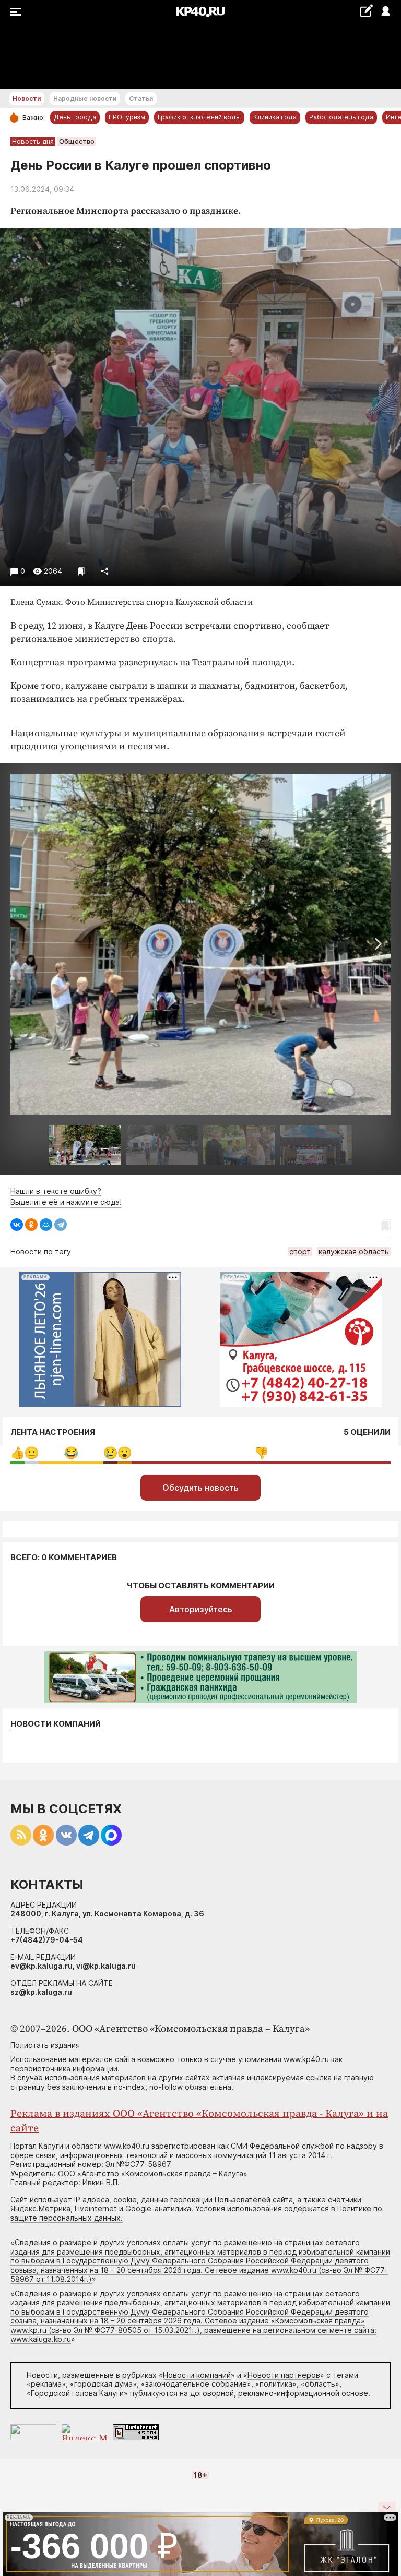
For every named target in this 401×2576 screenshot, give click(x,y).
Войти (385, 12)
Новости (27, 98)
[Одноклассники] (31, 1225)
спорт (300, 1251)
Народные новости (85, 98)
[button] (378, 944)
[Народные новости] (366, 11)
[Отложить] (81, 571)
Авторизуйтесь (201, 1609)
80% (261, 1453)
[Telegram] (61, 1225)
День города (75, 117)
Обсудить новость (200, 1488)
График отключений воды (199, 117)
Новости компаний (56, 1724)
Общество (77, 141)
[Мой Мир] (46, 1225)
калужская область (354, 1251)
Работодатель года (341, 117)
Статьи (141, 98)
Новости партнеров (284, 2375)
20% (71, 1453)
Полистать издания (45, 2045)
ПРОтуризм (127, 117)
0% (17, 1453)
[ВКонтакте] (17, 1225)
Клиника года (275, 117)
